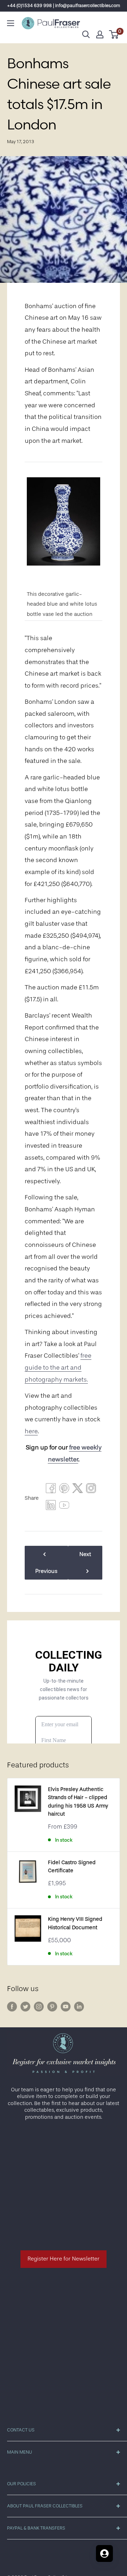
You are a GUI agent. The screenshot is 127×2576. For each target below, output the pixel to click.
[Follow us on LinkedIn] (79, 2007)
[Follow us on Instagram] (39, 2007)
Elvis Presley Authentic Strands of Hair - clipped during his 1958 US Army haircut (78, 1802)
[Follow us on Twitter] (25, 2007)
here (31, 1431)
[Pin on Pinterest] (64, 1490)
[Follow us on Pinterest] (52, 2007)
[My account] (100, 34)
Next (85, 1554)
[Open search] (86, 34)
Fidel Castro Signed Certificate (72, 1867)
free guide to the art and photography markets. (58, 1367)
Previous (46, 1571)
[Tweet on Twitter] (78, 1490)
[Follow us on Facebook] (12, 2007)
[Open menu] (11, 23)
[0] (114, 34)
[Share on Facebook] (51, 1490)
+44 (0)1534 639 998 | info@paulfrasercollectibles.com (64, 5)
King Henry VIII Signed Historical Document (75, 1923)
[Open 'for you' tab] (104, 2553)
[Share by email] (91, 1490)
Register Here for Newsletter (64, 2259)
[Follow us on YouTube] (66, 2007)
